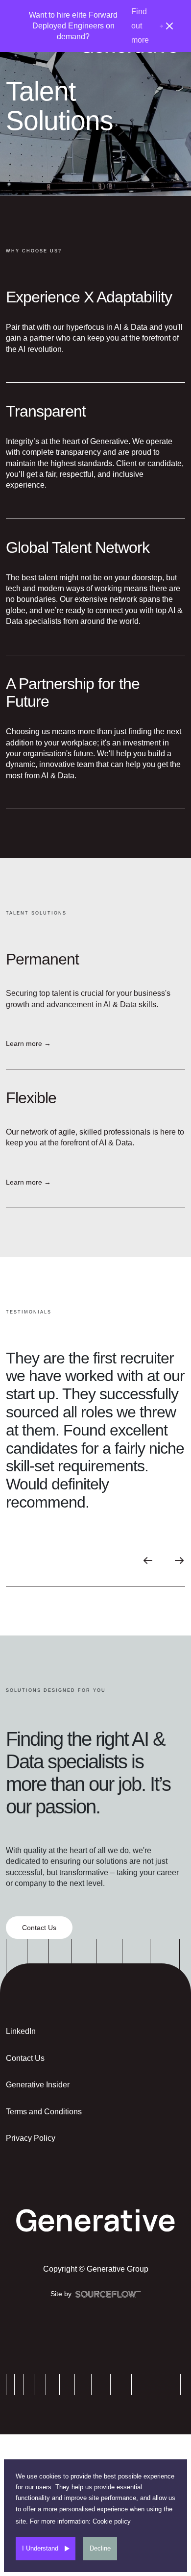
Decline (100, 2548)
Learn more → (28, 1043)
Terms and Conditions (44, 2112)
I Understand (40, 2548)
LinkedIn (21, 2031)
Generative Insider (38, 2085)
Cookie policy (112, 2521)
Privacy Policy (31, 2138)
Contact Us (25, 2058)
